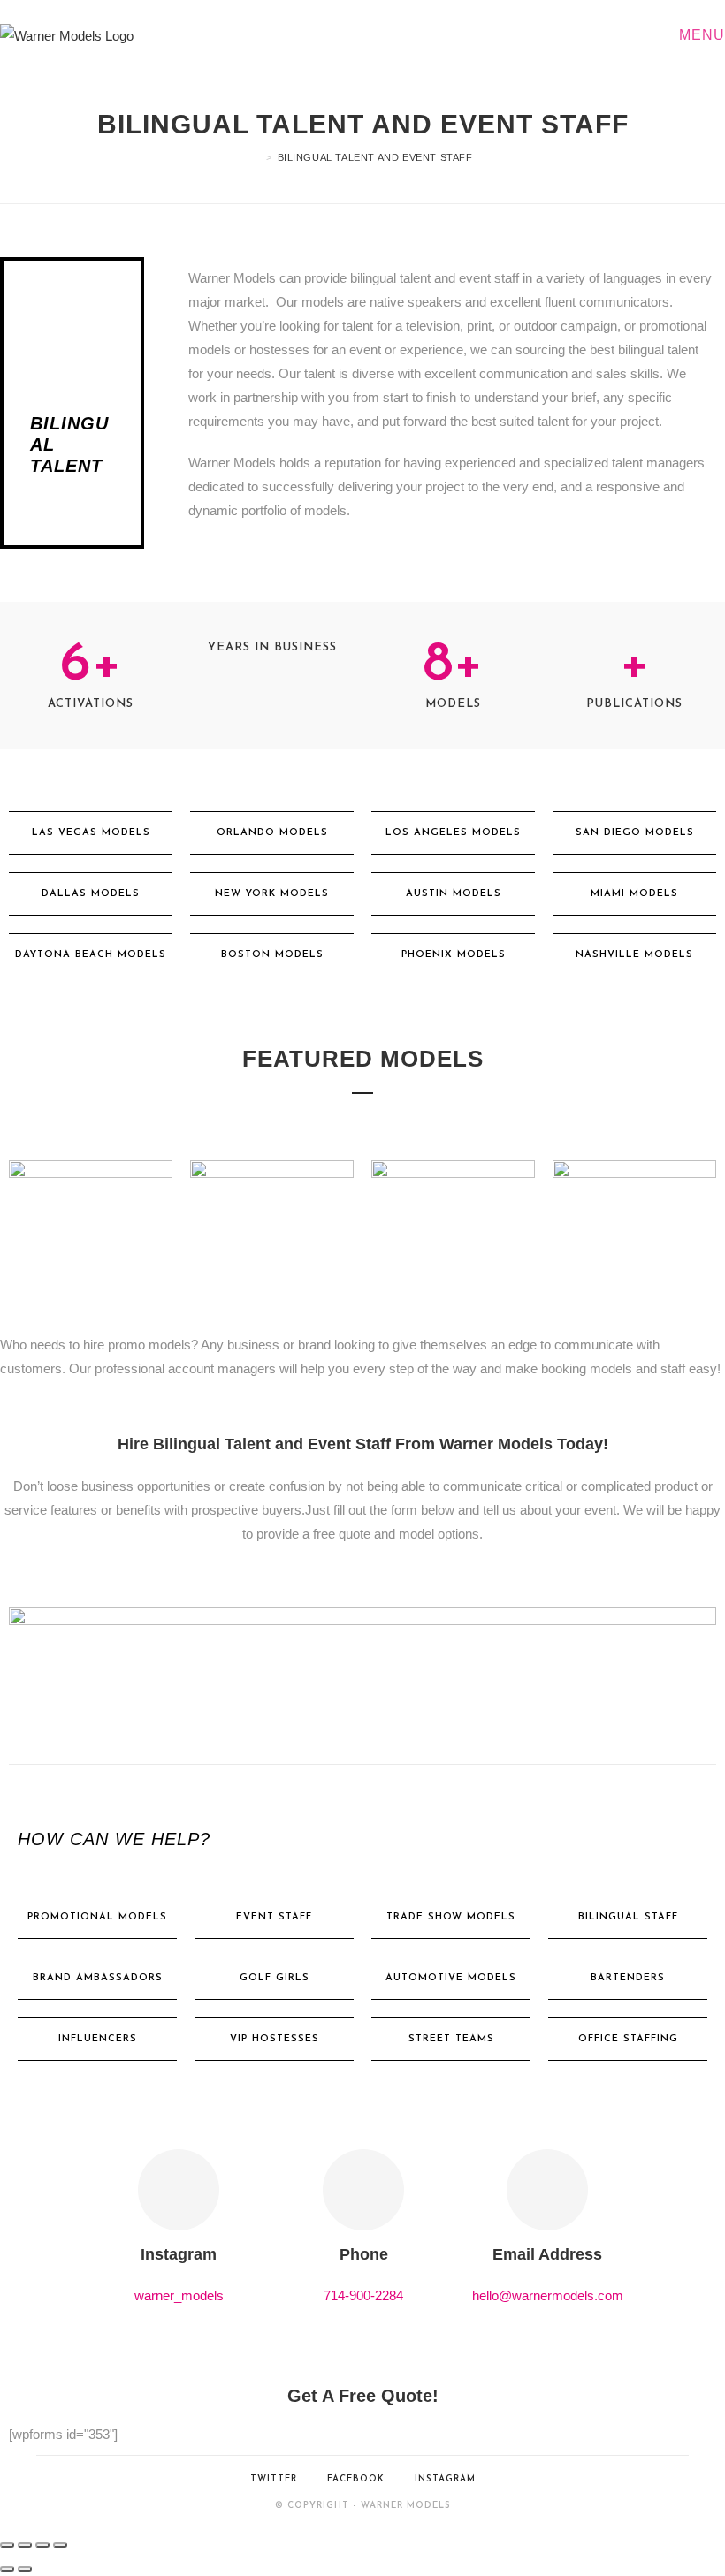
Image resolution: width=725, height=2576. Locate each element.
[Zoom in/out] (7, 2545)
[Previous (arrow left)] (7, 2569)
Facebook (356, 2479)
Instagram (445, 2479)
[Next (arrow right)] (25, 2569)
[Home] (256, 157)
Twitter (274, 2479)
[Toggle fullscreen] (25, 2545)
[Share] (42, 2545)
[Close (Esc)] (60, 2545)
